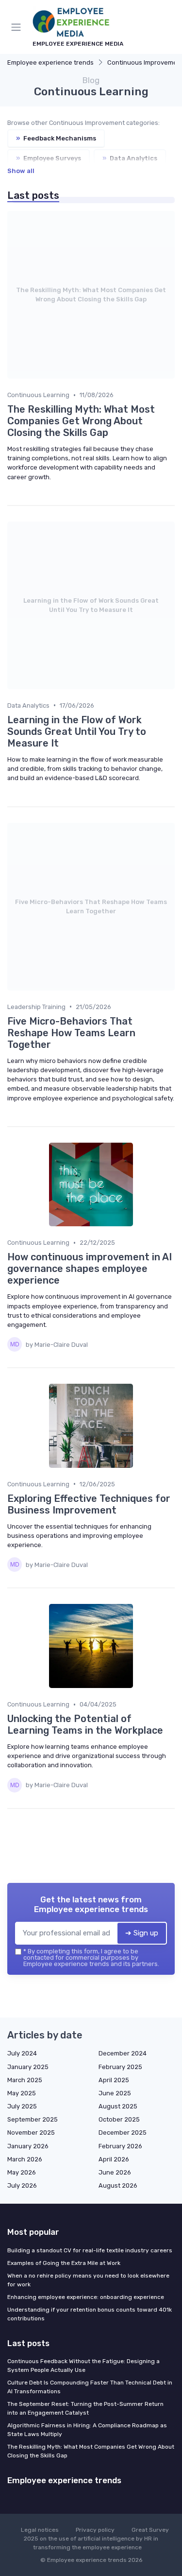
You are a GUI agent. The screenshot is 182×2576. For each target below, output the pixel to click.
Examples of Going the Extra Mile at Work (64, 2263)
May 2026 (22, 2172)
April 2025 (114, 2080)
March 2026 (25, 2159)
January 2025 (28, 2067)
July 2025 (22, 2106)
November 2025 (31, 2132)
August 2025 (118, 2106)
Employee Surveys (49, 158)
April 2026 (114, 2159)
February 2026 (120, 2146)
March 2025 (25, 2080)
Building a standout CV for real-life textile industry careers (90, 2250)
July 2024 (22, 2053)
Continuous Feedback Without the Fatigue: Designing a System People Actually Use (83, 2366)
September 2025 (33, 2119)
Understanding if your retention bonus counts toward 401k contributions (90, 2314)
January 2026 (28, 2146)
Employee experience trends (50, 62)
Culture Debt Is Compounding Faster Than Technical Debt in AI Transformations (90, 2387)
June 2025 (115, 2093)
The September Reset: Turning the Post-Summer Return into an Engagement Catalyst (85, 2408)
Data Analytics (130, 158)
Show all (21, 171)
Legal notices (40, 2530)
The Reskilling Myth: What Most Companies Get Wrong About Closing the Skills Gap (91, 2451)
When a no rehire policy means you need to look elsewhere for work (88, 2280)
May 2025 (22, 2093)
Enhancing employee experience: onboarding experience (86, 2297)
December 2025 (123, 2132)
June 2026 (115, 2172)
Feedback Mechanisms (56, 138)
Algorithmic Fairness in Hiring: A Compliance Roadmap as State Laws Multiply (87, 2430)
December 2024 (123, 2053)
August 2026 (118, 2185)
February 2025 (120, 2067)
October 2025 (119, 2119)
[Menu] (18, 27)
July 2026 (22, 2185)
